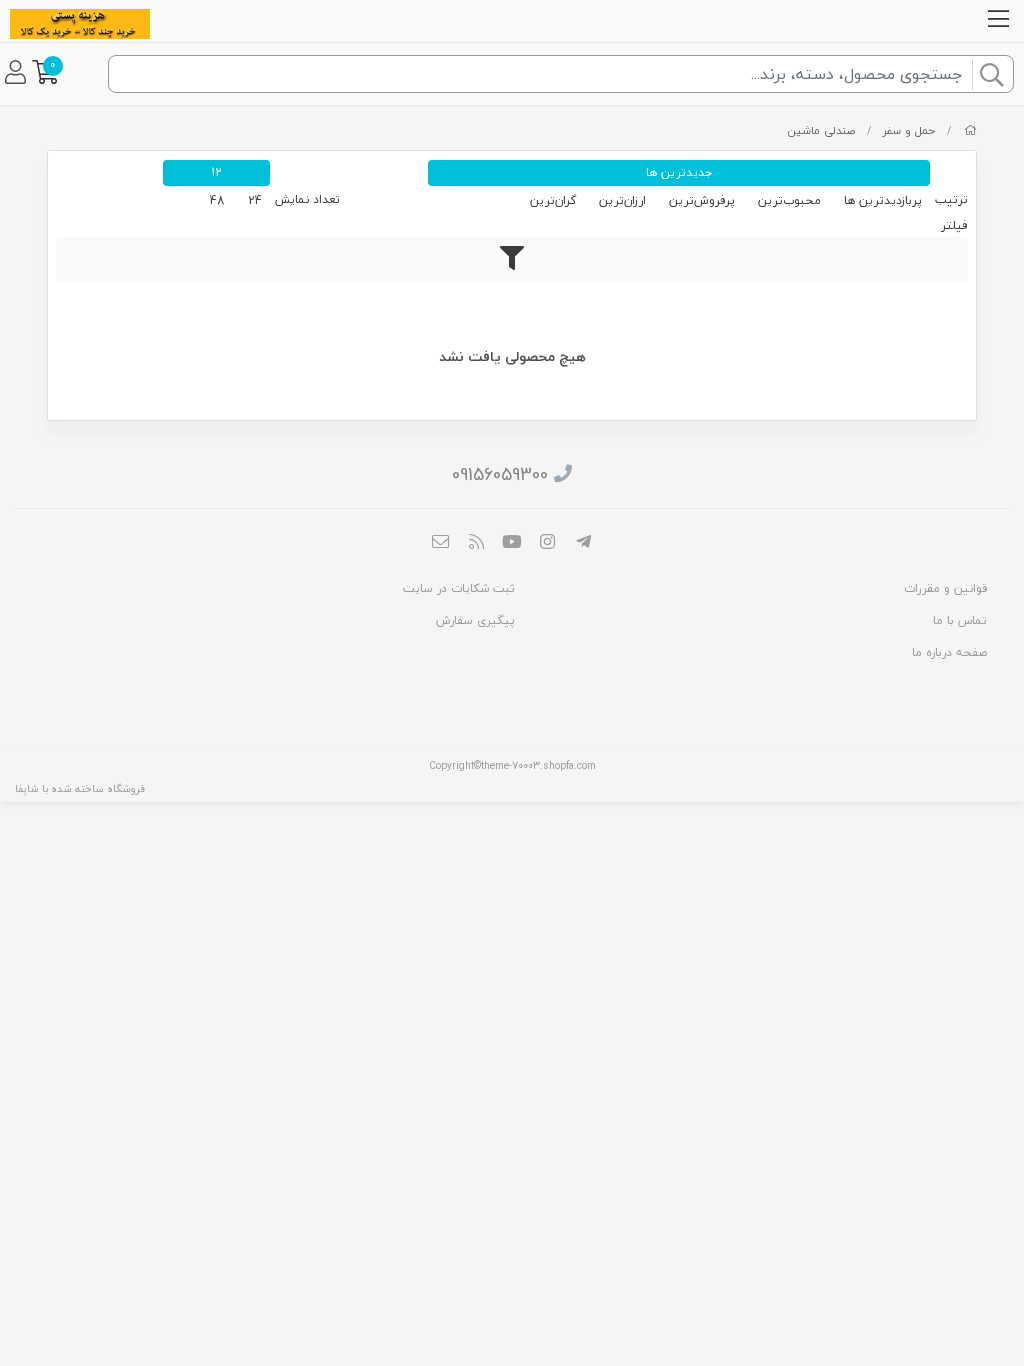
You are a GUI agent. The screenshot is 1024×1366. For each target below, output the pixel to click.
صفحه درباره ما (949, 652)
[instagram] (548, 544)
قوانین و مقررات (945, 588)
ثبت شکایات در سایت (459, 588)
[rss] (477, 544)
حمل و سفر (909, 130)
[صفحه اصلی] (970, 130)
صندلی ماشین (821, 130)
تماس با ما (960, 620)
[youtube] (512, 544)
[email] (441, 544)
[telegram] (583, 544)
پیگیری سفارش (475, 620)
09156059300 (500, 474)
